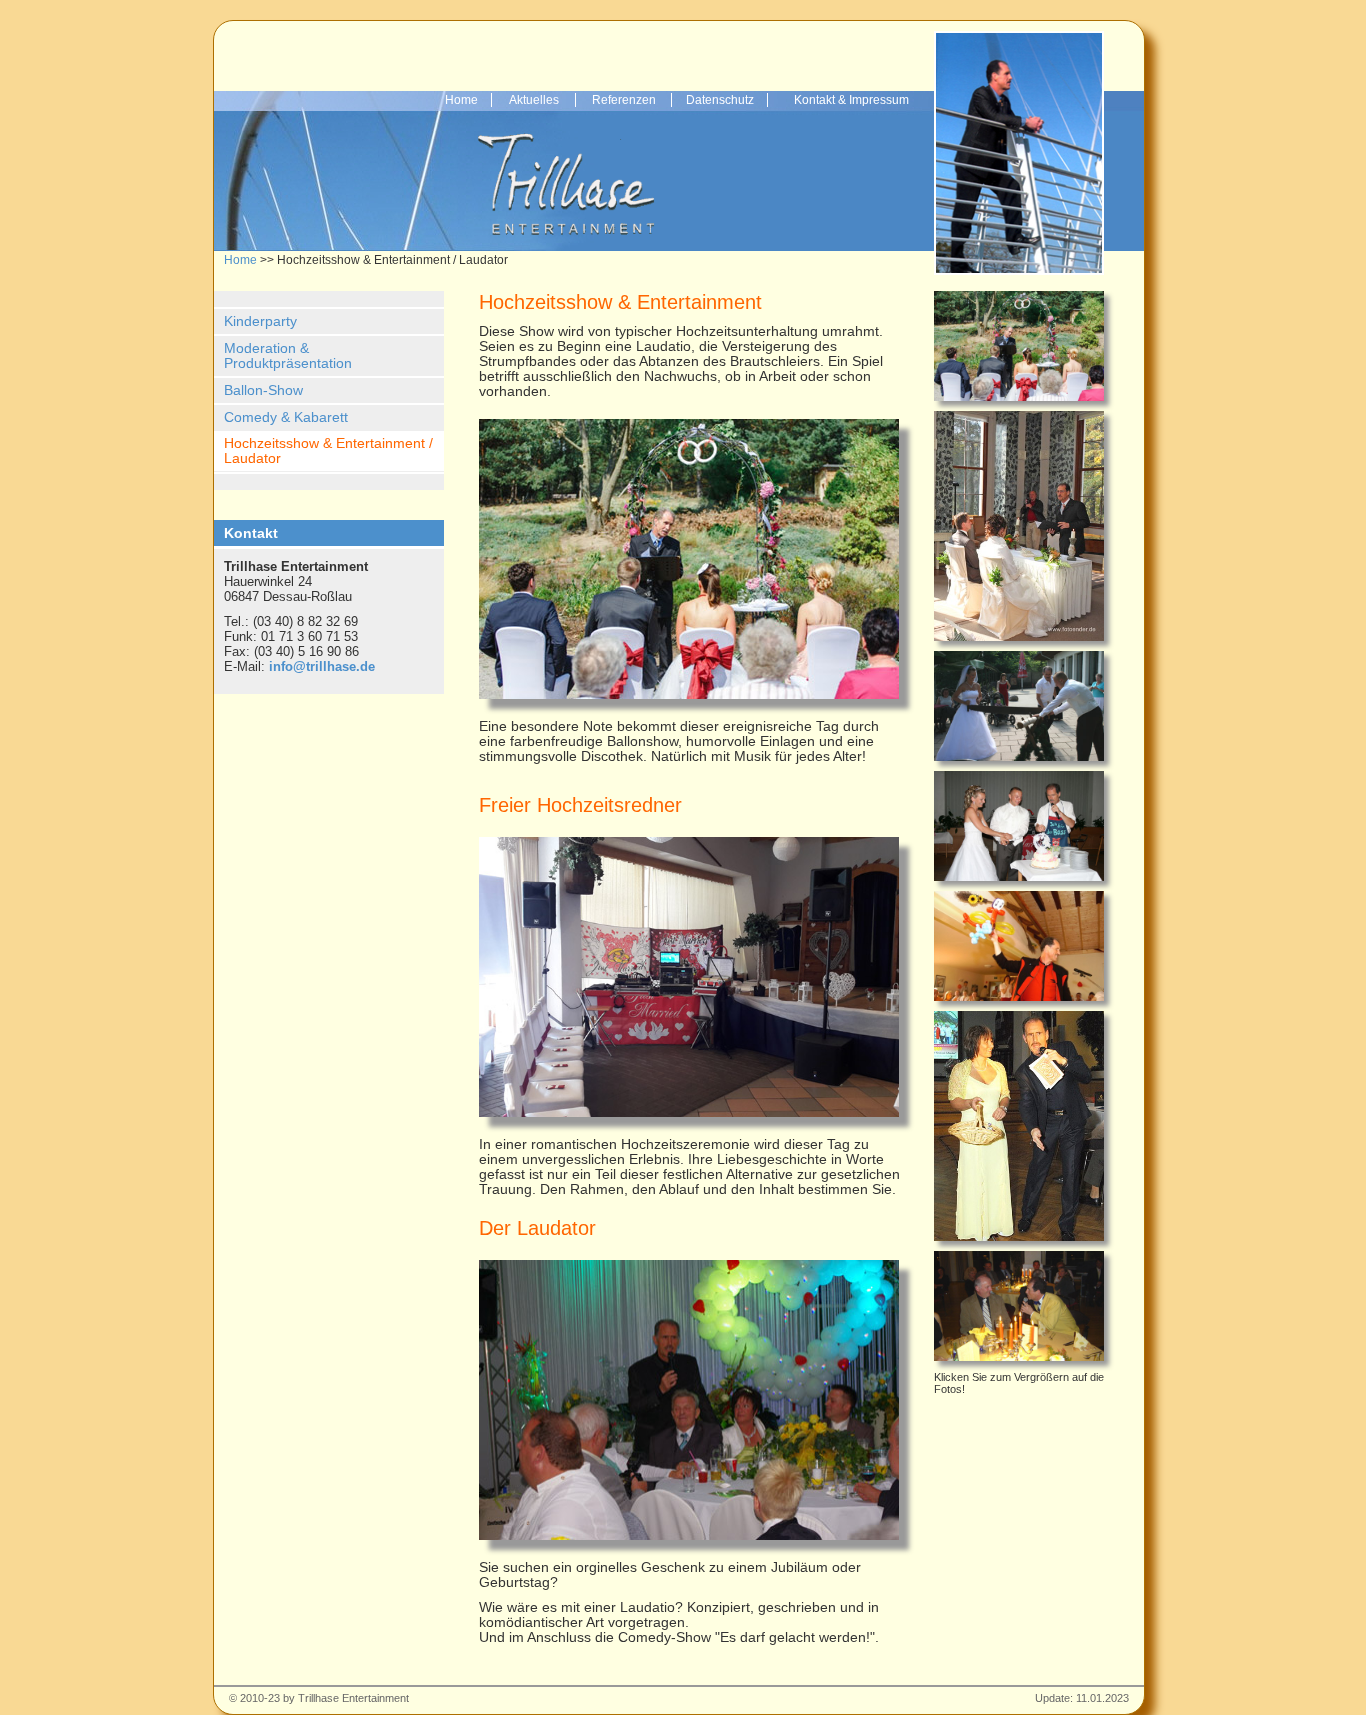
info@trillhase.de (322, 666)
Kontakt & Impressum (851, 100)
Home (461, 100)
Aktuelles (534, 100)
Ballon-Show (263, 390)
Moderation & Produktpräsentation (288, 356)
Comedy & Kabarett (286, 417)
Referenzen (624, 100)
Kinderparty (260, 321)
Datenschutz (720, 100)
